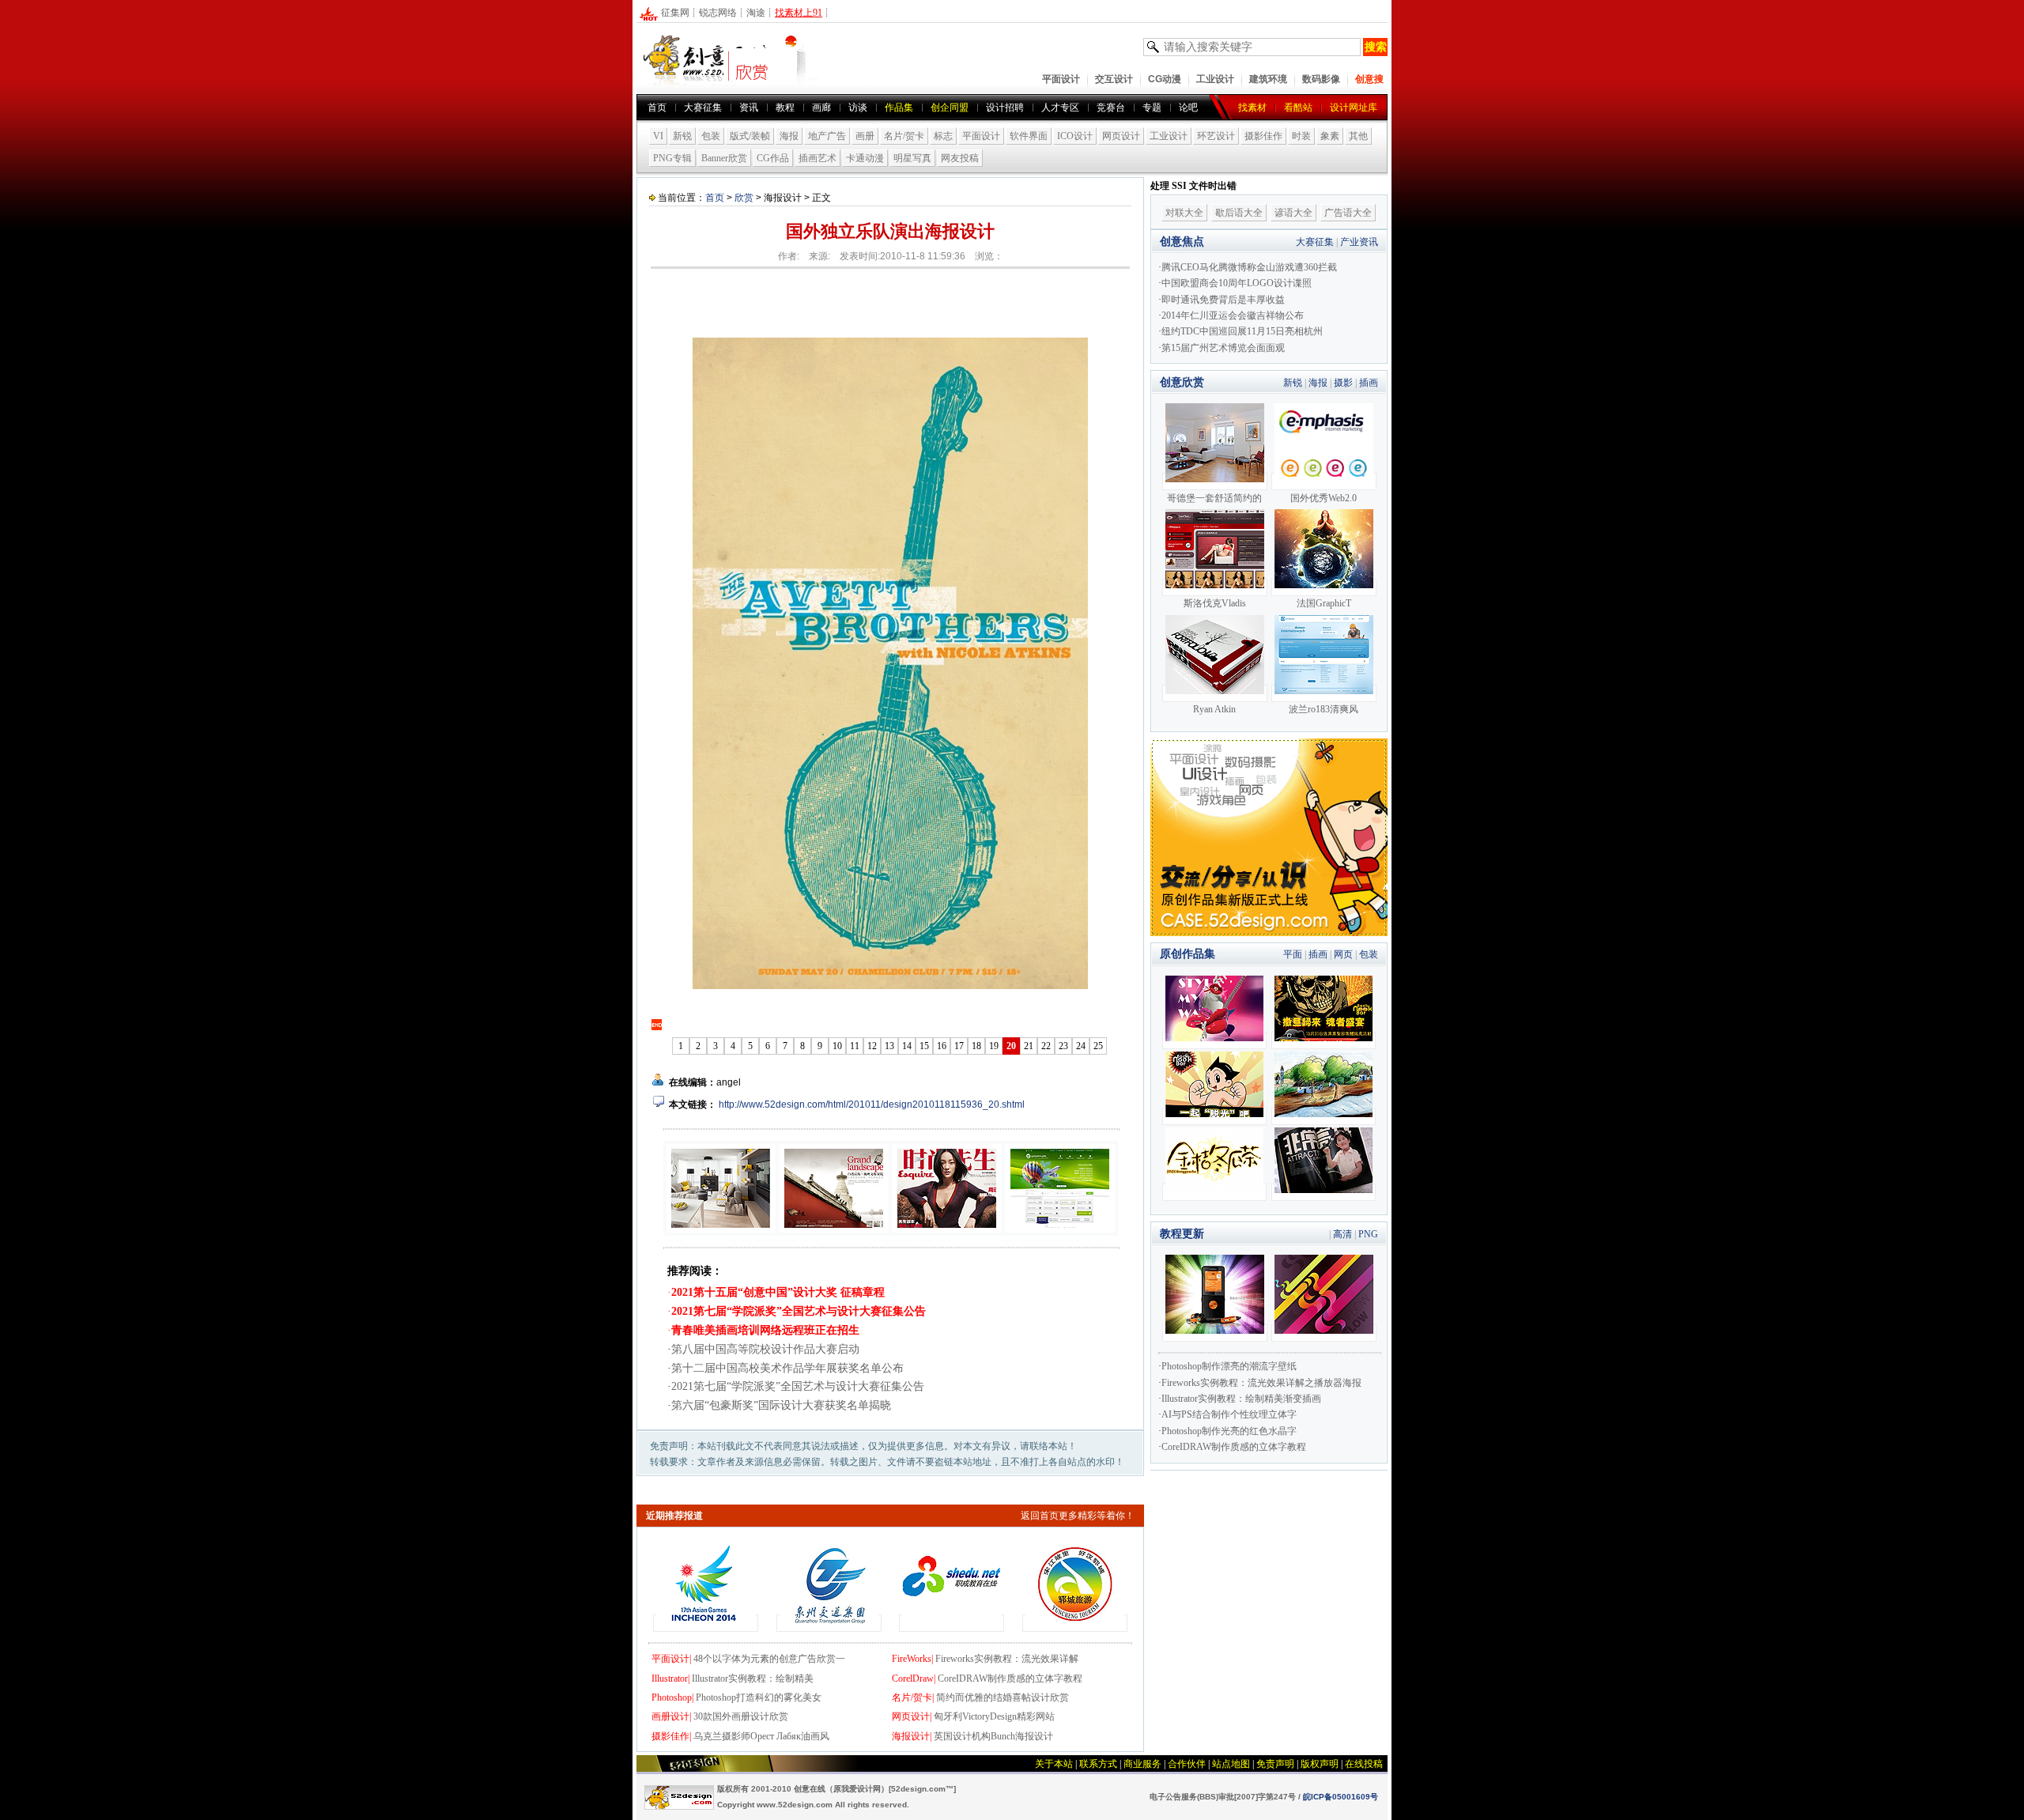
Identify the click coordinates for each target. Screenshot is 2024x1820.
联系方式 (1098, 1764)
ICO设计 (1075, 136)
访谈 (858, 108)
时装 (1301, 136)
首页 (657, 108)
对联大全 (1184, 213)
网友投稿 (960, 158)
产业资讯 (1359, 242)
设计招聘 (1005, 108)
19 (994, 1046)
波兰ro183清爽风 (1324, 709)
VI (658, 136)
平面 (1293, 954)
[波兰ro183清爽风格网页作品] (1324, 693)
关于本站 (1054, 1764)
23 (1063, 1046)
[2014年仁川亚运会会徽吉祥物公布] (706, 1623)
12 (872, 1046)
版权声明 (1320, 1764)
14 (907, 1046)
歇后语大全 (1239, 213)
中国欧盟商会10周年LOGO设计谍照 (1237, 283)
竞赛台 (1111, 108)
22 (1046, 1046)
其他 (1358, 136)
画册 (865, 136)
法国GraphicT (1324, 603)
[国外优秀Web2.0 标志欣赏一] (1324, 481)
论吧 (1188, 108)
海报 (789, 136)
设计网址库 (1354, 108)
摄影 (1343, 383)
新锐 (682, 136)
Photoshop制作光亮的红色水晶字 (1229, 1431)
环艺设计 (1216, 136)
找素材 (1252, 108)
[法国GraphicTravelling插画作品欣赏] (1324, 587)
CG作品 (773, 158)
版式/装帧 (750, 136)
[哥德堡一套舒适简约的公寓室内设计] (1215, 481)
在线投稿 (1364, 1764)
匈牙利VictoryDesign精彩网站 (994, 1716)
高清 (1342, 1234)
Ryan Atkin (1214, 709)
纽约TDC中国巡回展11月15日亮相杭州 (1242, 331)
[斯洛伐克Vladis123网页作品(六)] (1215, 587)
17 (959, 1046)
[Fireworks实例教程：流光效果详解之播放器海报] (1215, 1333)
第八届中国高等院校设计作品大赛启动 (765, 1349)
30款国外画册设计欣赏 (741, 1716)
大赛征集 (703, 108)
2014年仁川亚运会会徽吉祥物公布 (1233, 315)
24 (1081, 1046)
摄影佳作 (1263, 136)
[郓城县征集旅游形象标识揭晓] (1075, 1623)
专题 (1152, 108)
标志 (943, 136)
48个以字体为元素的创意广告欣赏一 (769, 1659)
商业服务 (1142, 1764)
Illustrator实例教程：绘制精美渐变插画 (1241, 1399)
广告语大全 (1348, 213)
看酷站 (1298, 108)
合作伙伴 (1187, 1764)
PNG (1368, 1234)
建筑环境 (1268, 79)
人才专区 (1060, 108)
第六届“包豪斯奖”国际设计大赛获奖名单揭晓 (781, 1405)
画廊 (821, 108)
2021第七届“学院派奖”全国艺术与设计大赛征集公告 (798, 1386)
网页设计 (1121, 136)
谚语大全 (1293, 213)
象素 (1330, 136)
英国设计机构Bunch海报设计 (993, 1736)
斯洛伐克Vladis (1215, 603)
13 (889, 1046)
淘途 (756, 13)
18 (976, 1046)
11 (855, 1046)
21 (1029, 1046)
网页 (1343, 954)
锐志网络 (718, 13)
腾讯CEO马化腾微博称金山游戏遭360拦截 (1249, 267)
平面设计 (1061, 79)
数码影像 (1321, 79)
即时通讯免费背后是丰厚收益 (1223, 300)
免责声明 (1275, 1764)
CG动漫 (1165, 79)
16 (942, 1046)
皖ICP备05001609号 (1341, 1797)
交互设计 (1114, 79)
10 (837, 1046)
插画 (1369, 383)
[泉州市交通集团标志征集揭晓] (829, 1623)
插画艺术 (818, 158)
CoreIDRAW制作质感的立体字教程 (1010, 1678)
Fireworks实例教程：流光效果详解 (1007, 1659)
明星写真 (912, 158)
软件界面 (1029, 136)
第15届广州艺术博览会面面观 (1223, 348)
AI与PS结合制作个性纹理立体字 (1229, 1414)
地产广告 (827, 136)
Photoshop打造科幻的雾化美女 (759, 1697)
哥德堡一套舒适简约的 (1214, 498)
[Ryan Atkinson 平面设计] (1215, 693)
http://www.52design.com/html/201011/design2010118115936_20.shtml (872, 1104)
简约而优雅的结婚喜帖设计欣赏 (1003, 1697)
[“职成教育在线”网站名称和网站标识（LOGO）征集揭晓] (952, 1623)
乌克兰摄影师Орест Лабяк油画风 (761, 1736)
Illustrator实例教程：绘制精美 (753, 1678)
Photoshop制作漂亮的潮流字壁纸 (1229, 1366)
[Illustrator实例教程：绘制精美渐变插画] (1324, 1333)
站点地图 (1231, 1764)
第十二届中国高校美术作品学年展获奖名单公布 (787, 1368)
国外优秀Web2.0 (1324, 498)
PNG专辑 (672, 158)
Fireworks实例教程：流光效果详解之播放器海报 (1261, 1383)
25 (1098, 1046)
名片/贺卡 (904, 136)
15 (924, 1046)
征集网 (675, 13)
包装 (711, 136)
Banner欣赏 (724, 158)
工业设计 (1215, 79)
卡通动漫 (865, 158)
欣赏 (744, 198)
